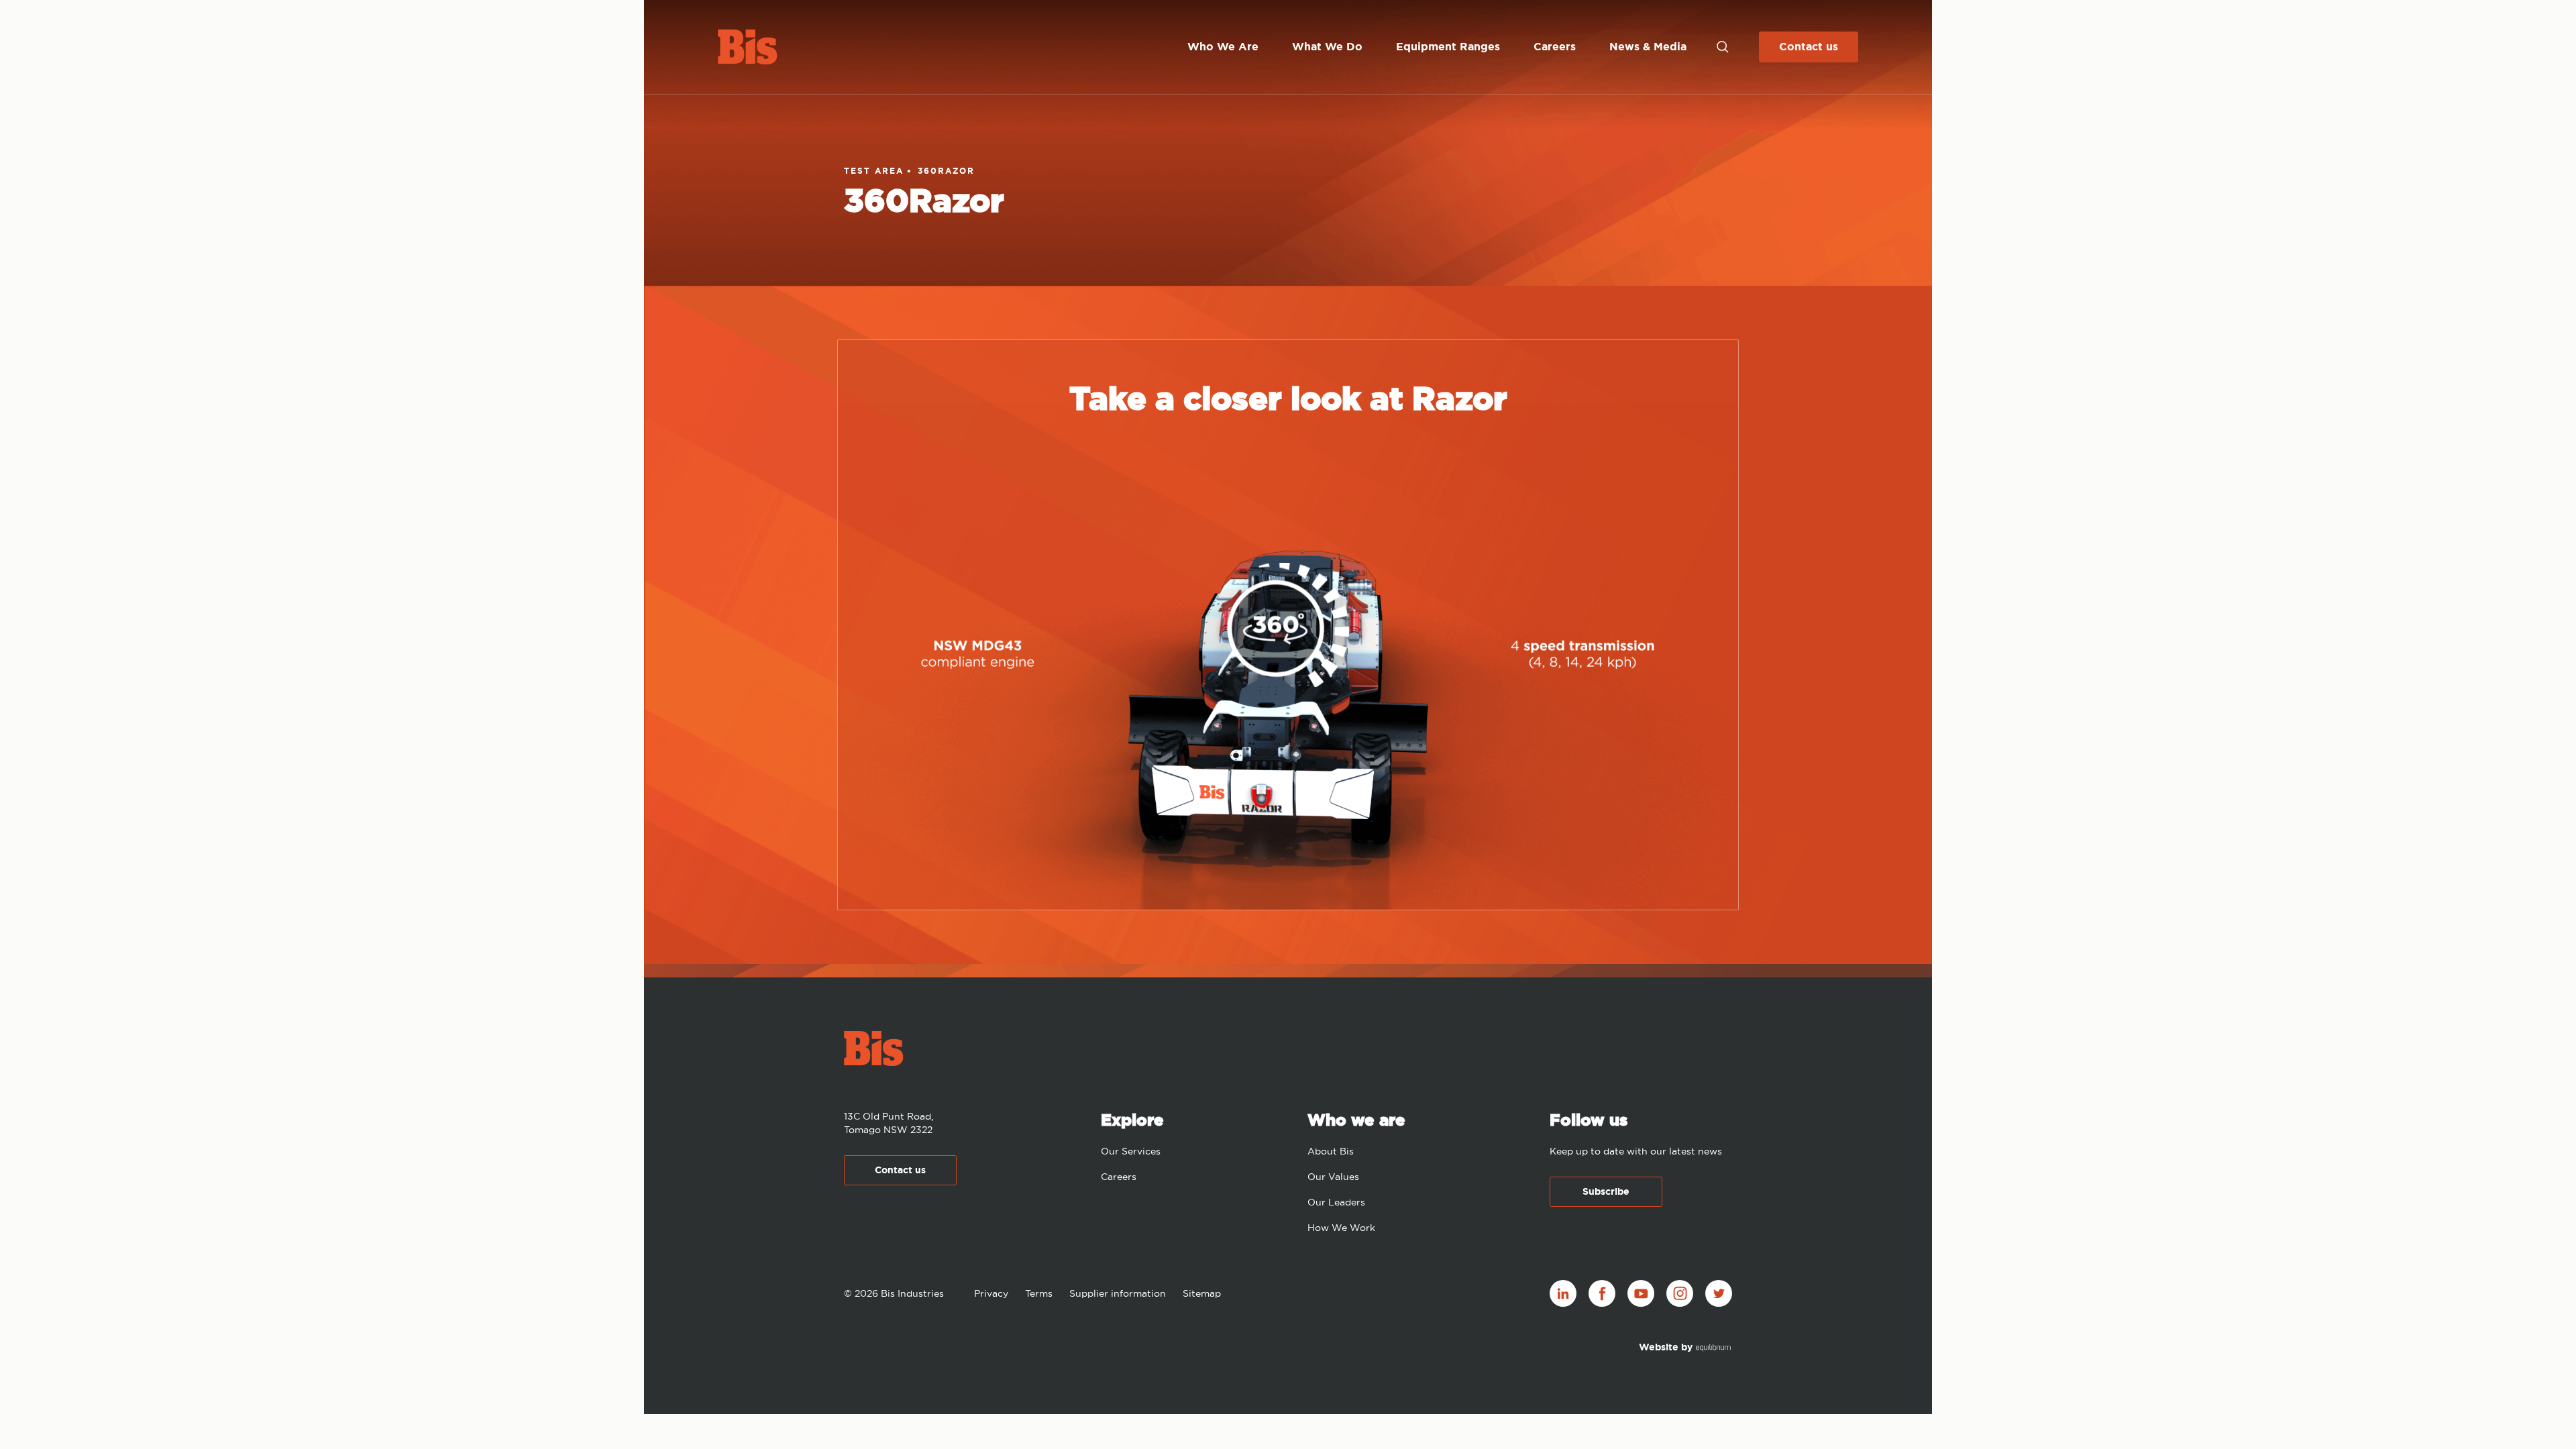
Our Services (1131, 1151)
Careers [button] (1555, 47)
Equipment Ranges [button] (1448, 47)
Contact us (1809, 47)
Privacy (991, 1293)
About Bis (1331, 1151)
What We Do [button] (1327, 47)
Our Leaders (1336, 1202)
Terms (1039, 1293)
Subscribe (1606, 1191)
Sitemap (1202, 1293)
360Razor (946, 171)
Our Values (1333, 1177)
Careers (1119, 1177)
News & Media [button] (1648, 47)
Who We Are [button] (1223, 47)
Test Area (874, 171)
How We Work (1341, 1228)
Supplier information (1118, 1293)
